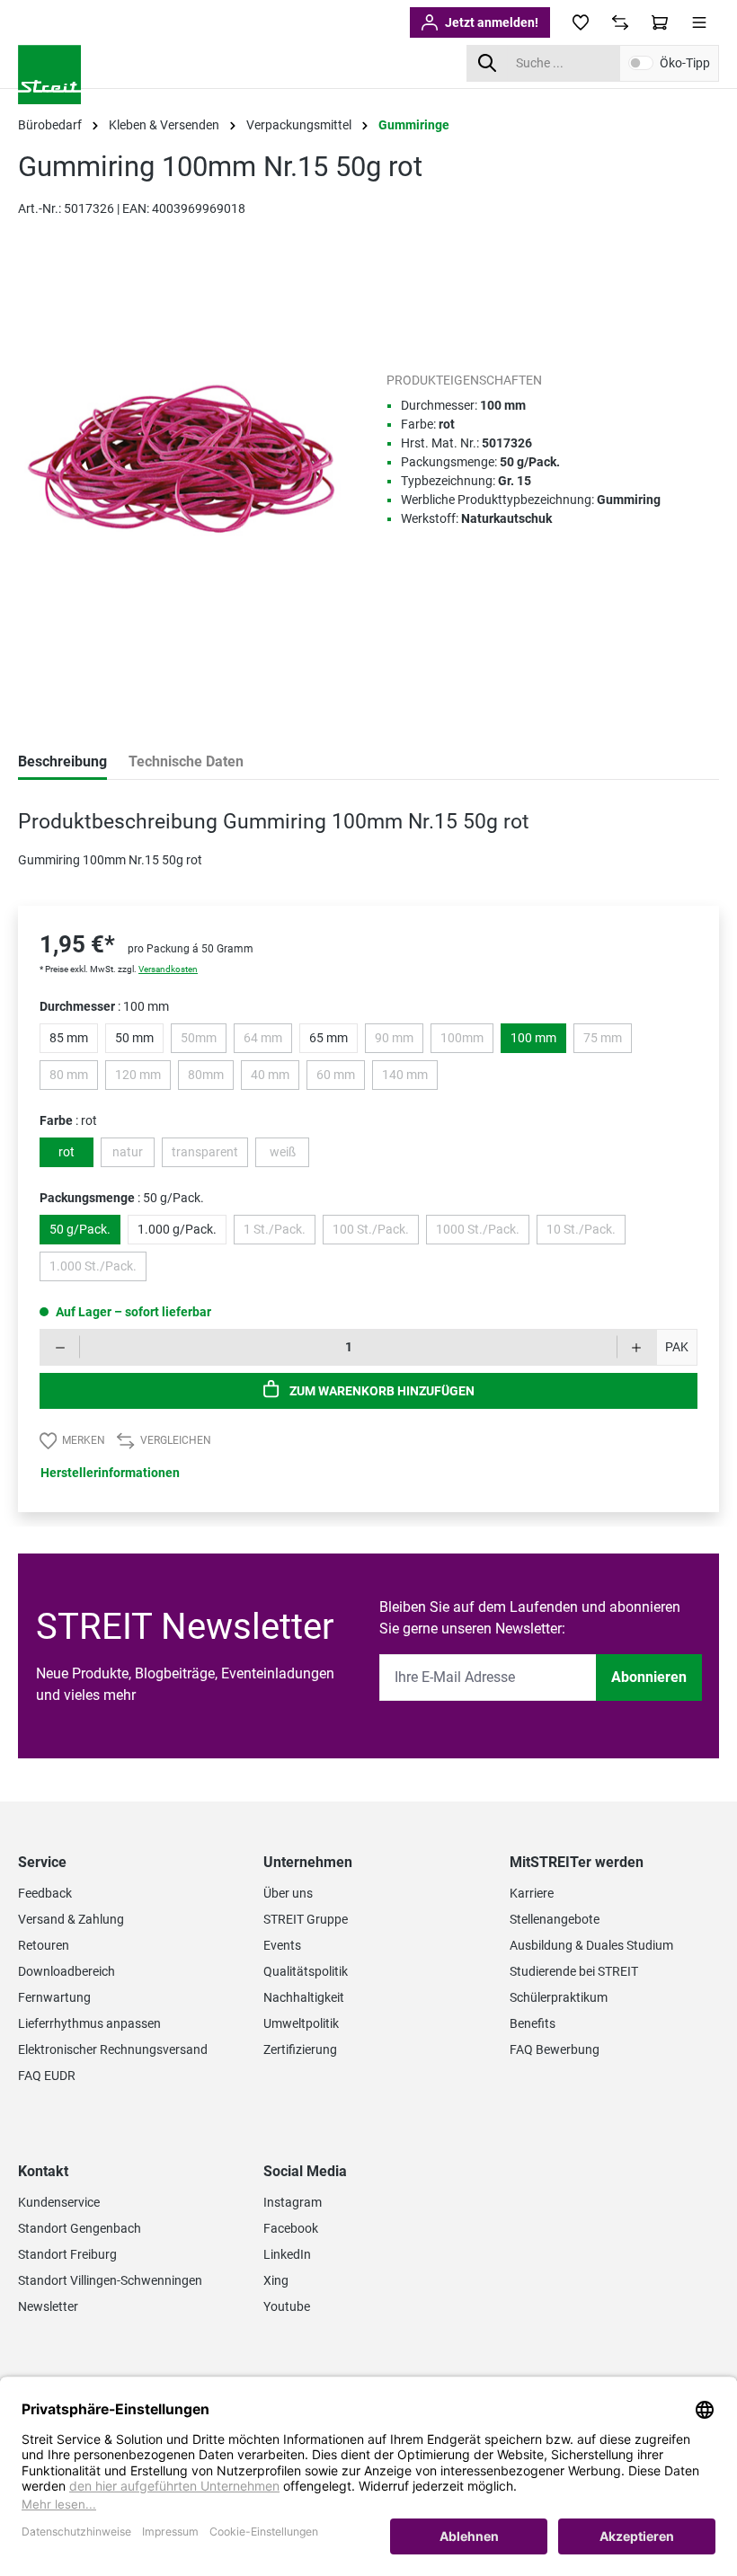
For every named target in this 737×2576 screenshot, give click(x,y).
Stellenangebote (555, 1919)
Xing (276, 2280)
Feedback (45, 1893)
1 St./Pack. (280, 1233)
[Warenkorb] (660, 22)
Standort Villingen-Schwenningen (110, 2280)
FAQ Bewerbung (555, 2049)
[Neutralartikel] (459, 305)
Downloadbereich (67, 1971)
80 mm (74, 1078)
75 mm (608, 1041)
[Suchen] (487, 63)
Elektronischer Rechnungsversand (113, 2049)
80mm (211, 1078)
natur (133, 1155)
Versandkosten (168, 969)
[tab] (62, 763)
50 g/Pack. (80, 1229)
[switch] (641, 63)
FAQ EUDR (47, 2076)
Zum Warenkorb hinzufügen (381, 1391)
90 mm (399, 1041)
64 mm (268, 1041)
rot (67, 1152)
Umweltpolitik (301, 2023)
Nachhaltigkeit (304, 1997)
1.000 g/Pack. (177, 1229)
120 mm (143, 1078)
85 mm (69, 1038)
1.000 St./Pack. (98, 1270)
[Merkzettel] (581, 22)
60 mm (341, 1078)
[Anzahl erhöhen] (637, 1347)
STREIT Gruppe (306, 1919)
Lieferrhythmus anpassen (89, 2023)
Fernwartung (54, 1997)
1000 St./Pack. (483, 1233)
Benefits (533, 2023)
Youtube (287, 2306)
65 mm (329, 1038)
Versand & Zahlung (71, 1919)
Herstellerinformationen (110, 1473)
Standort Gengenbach (80, 2228)
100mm (467, 1041)
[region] (184, 475)
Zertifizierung (300, 2049)
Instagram (293, 2202)
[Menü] (699, 22)
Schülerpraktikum (559, 1997)
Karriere (532, 1893)
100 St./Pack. (376, 1233)
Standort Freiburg (67, 2254)
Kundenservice (59, 2202)
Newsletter (48, 2306)
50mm (204, 1041)
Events (282, 1945)
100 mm (533, 1038)
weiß (289, 1155)
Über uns (288, 1893)
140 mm (410, 1078)
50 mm (134, 1038)
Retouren (44, 1945)
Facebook (291, 2228)
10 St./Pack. (586, 1233)
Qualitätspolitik (306, 1971)
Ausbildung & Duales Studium (591, 1945)
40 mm (275, 1078)
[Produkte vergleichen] (620, 22)
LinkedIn (287, 2254)
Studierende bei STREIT (574, 1971)
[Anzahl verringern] (60, 1347)
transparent (210, 1155)
